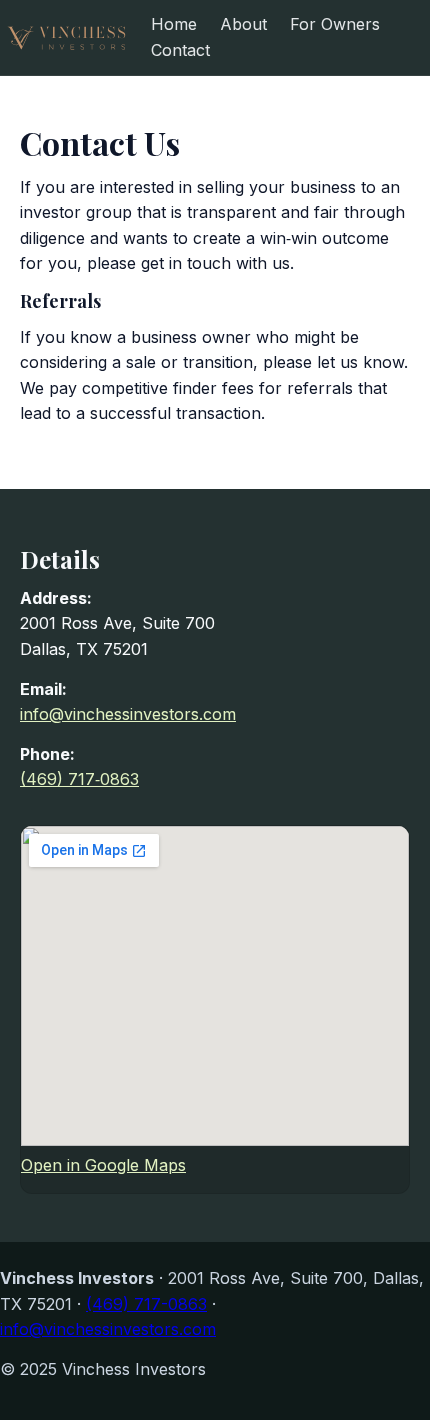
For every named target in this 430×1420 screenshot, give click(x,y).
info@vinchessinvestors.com (128, 714)
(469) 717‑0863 (79, 779)
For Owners (335, 24)
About (243, 24)
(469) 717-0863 (146, 1304)
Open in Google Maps (103, 1165)
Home (174, 24)
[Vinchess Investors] (66, 38)
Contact (180, 50)
